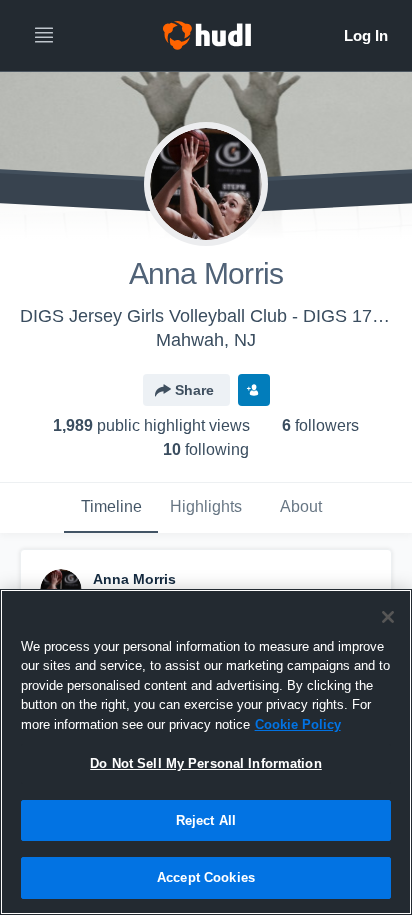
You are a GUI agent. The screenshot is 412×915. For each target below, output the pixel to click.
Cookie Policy (298, 724)
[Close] (388, 617)
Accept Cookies (206, 877)
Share (194, 390)
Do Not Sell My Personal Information (206, 763)
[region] (206, 752)
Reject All (206, 820)
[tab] (111, 508)
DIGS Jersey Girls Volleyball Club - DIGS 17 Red (215, 316)
